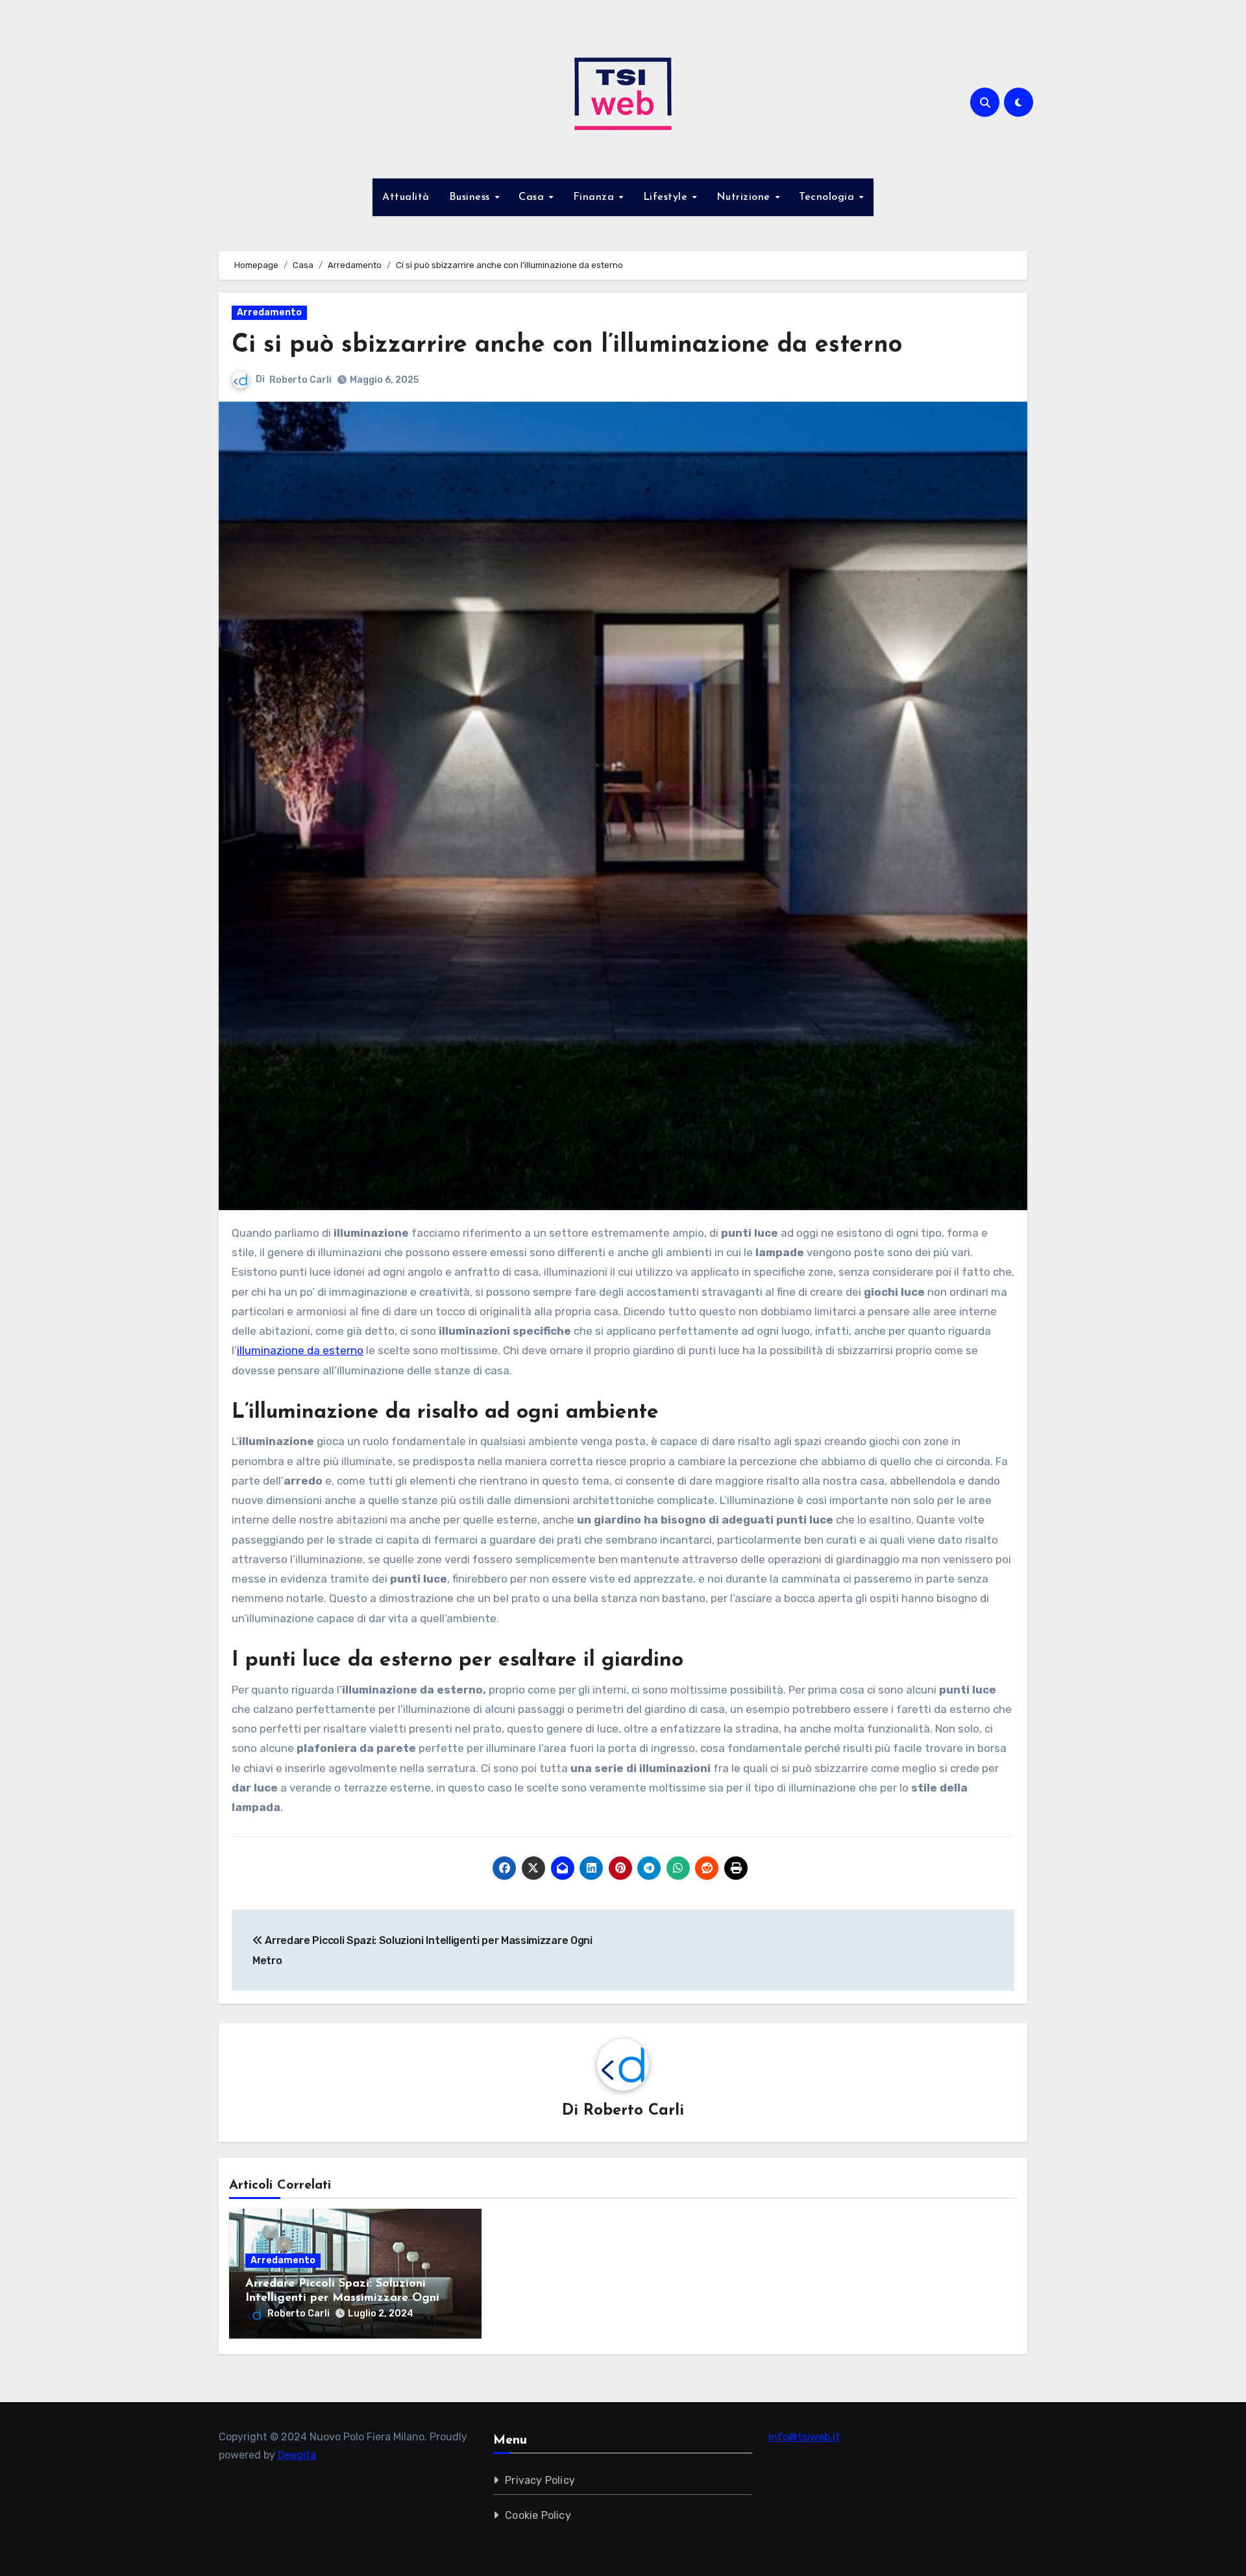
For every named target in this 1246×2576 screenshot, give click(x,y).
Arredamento (269, 312)
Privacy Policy (541, 2480)
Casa (533, 197)
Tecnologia (828, 197)
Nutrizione (745, 197)
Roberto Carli (300, 380)
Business (471, 197)
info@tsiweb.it (804, 2437)
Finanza (595, 197)
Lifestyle (667, 197)
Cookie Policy (539, 2515)
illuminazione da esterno (300, 1350)
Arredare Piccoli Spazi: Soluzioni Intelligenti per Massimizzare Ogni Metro (342, 2298)
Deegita (297, 2455)
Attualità (406, 197)
